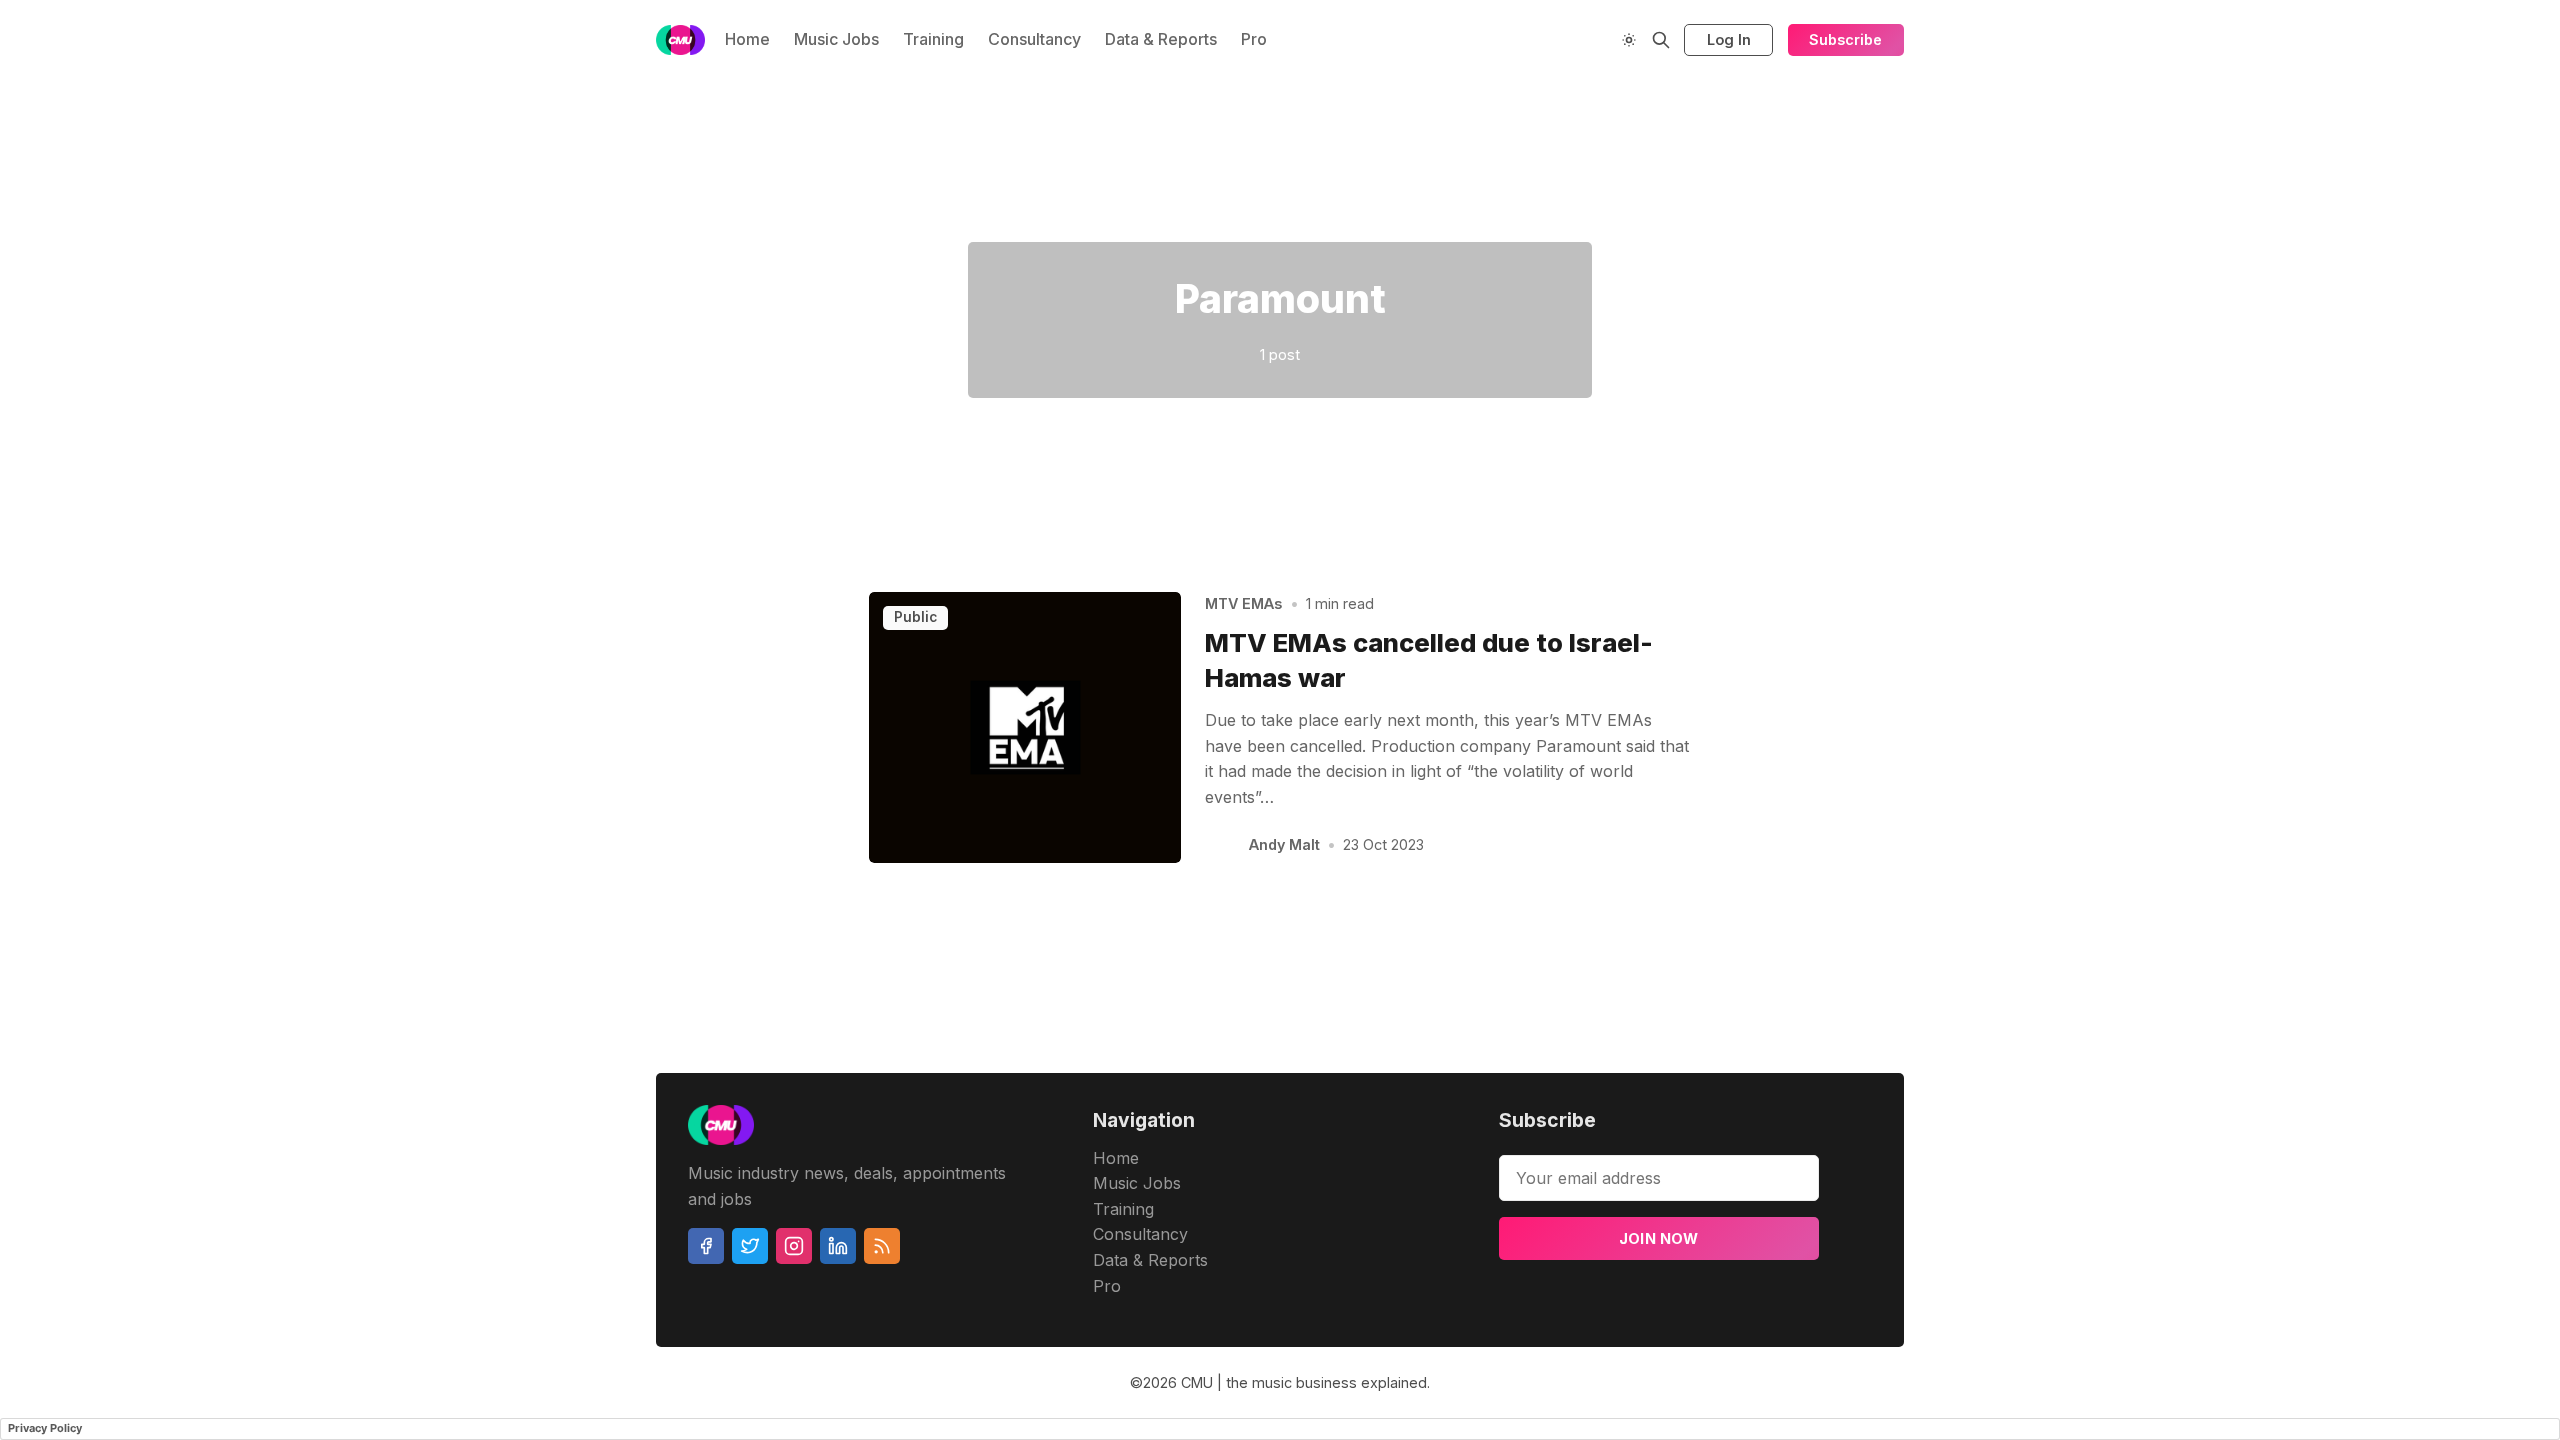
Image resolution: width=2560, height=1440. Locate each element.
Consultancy (1034, 39)
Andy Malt (1284, 844)
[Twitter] (750, 1246)
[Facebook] (706, 1246)
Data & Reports (1161, 39)
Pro (1254, 39)
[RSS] (882, 1246)
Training (933, 39)
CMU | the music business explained (1304, 1382)
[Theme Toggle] (1629, 40)
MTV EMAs (1243, 603)
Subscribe (1845, 39)
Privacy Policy (45, 1428)
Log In (1729, 39)
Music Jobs (836, 39)
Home (747, 39)
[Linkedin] (838, 1246)
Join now (1659, 1238)
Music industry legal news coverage (613, 161)
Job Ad (2037, 161)
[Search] (1661, 40)
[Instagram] (794, 1246)
